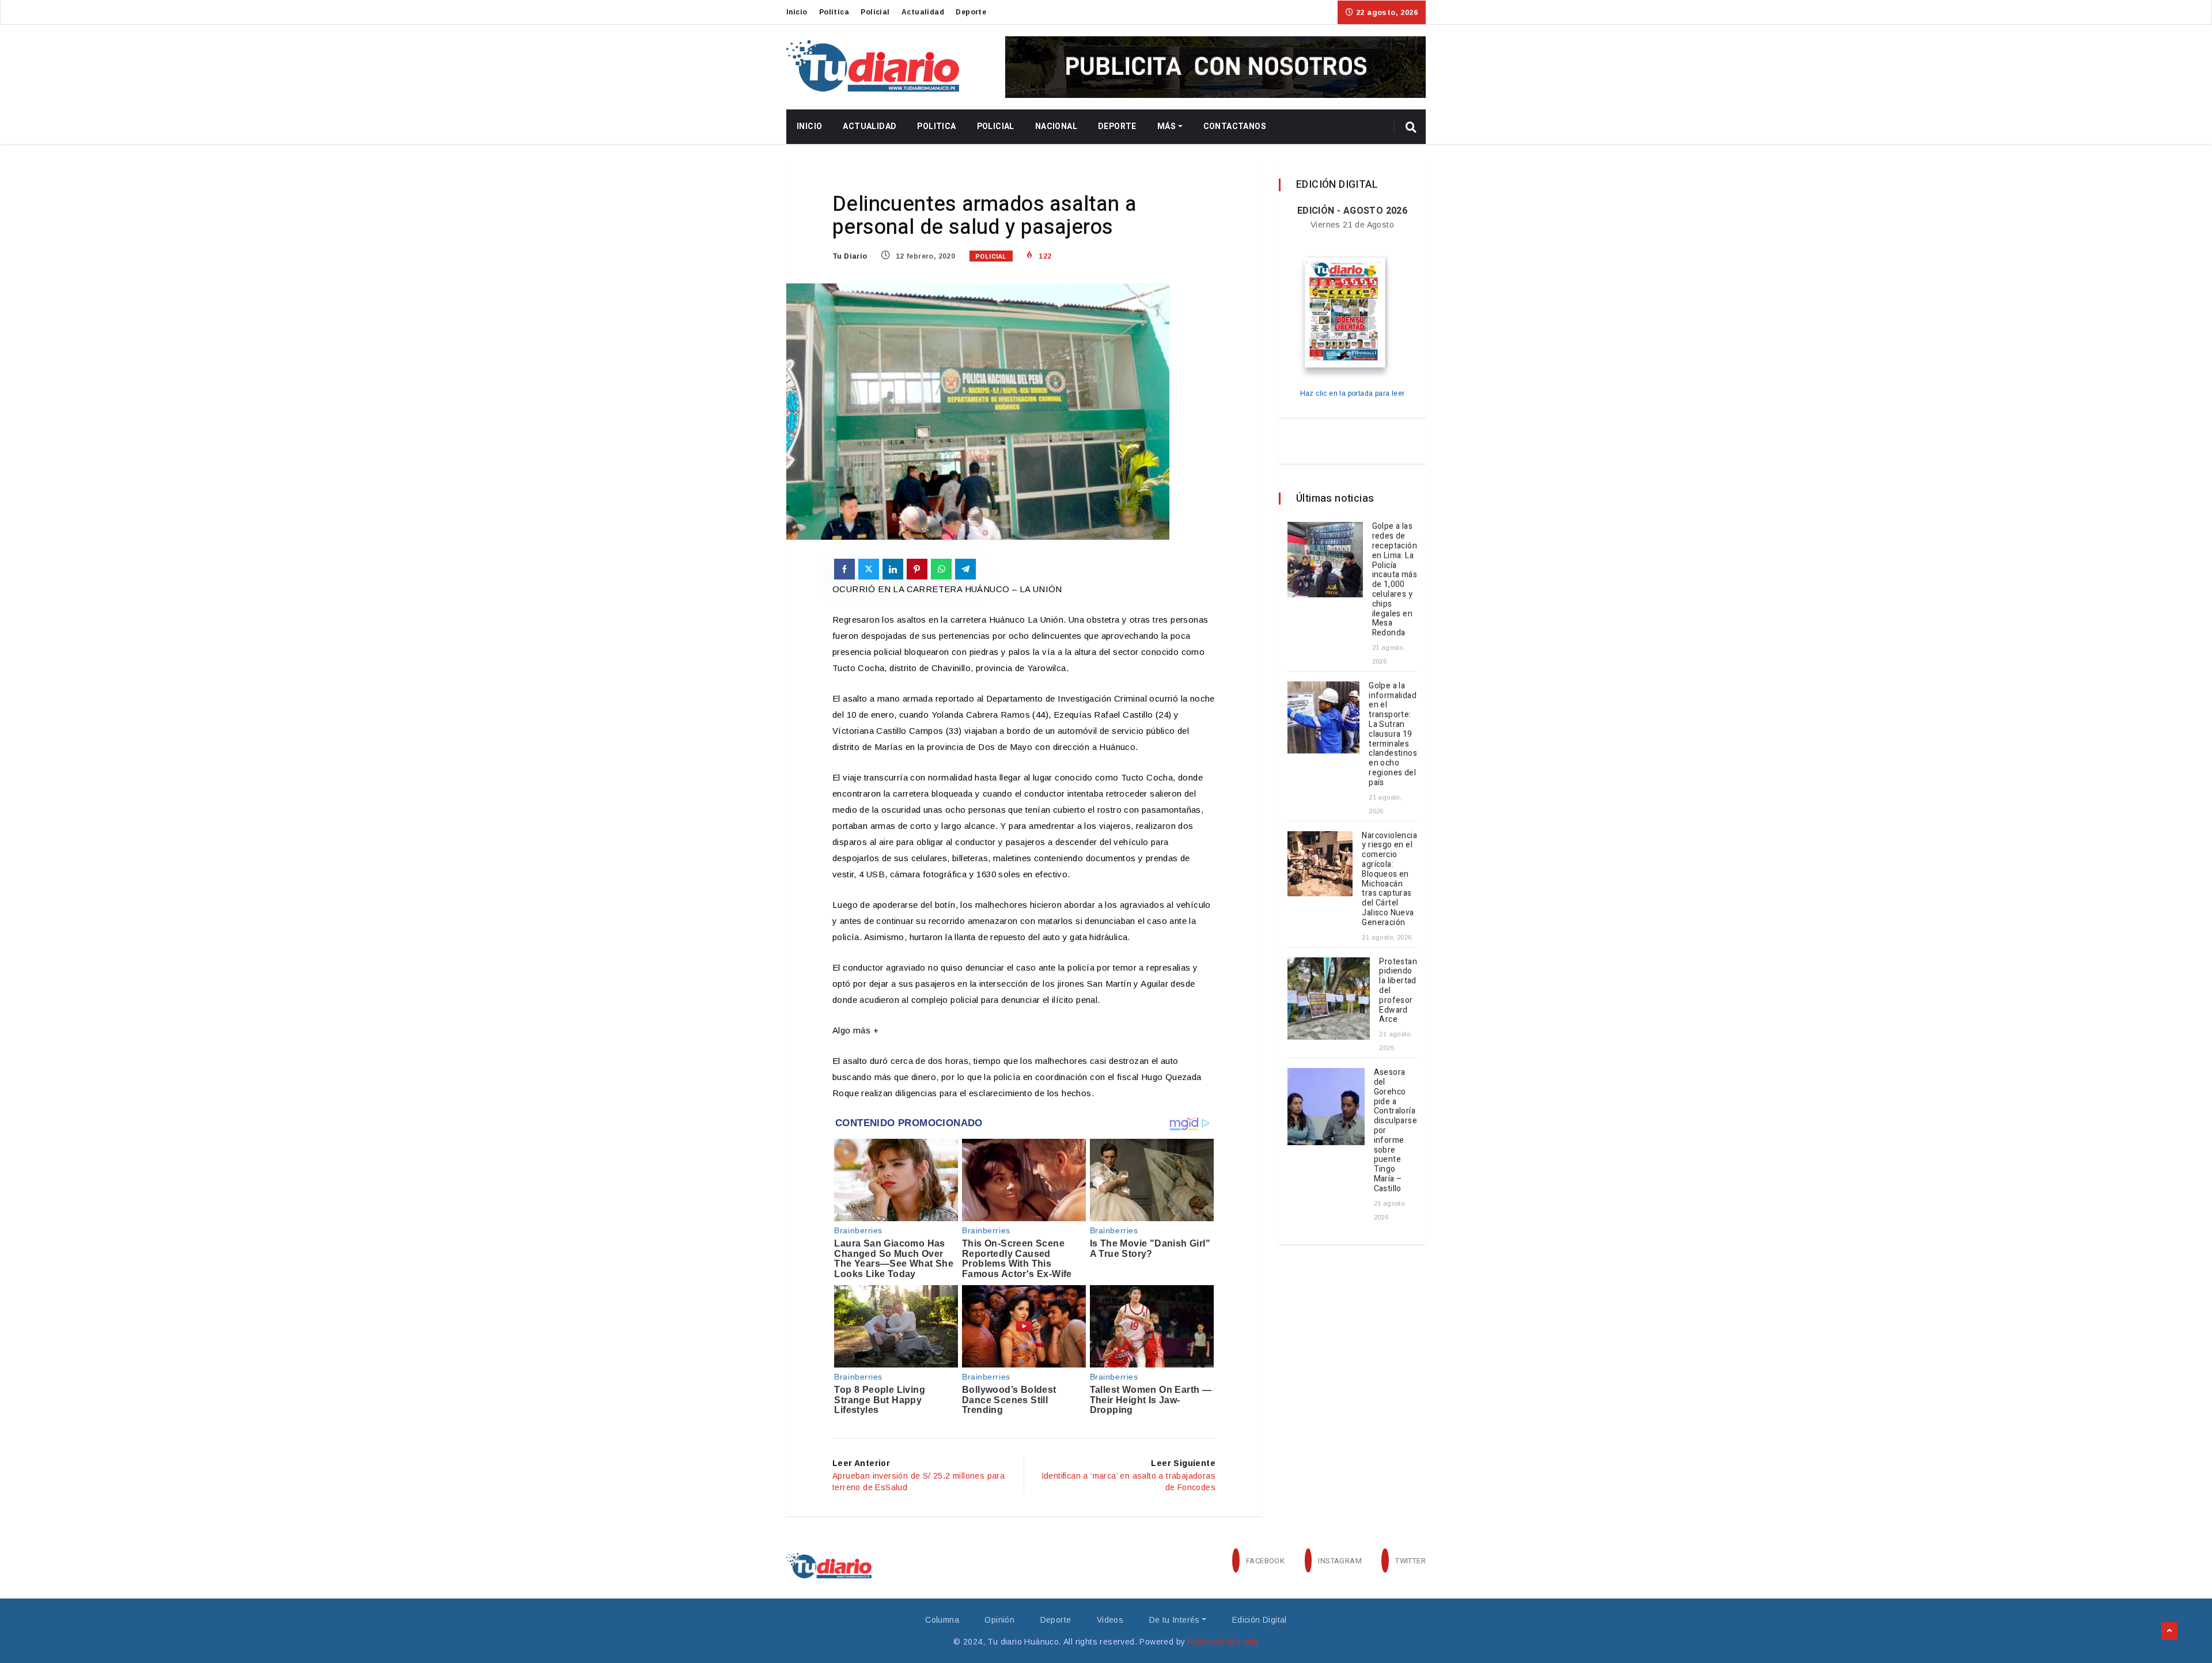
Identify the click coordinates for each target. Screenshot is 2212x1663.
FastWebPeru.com (1223, 1642)
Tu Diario (850, 256)
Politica (834, 12)
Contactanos (1235, 126)
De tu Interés (1175, 1620)
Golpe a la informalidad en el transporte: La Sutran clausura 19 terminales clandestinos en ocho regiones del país (1393, 734)
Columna (942, 1620)
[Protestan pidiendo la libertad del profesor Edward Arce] (1329, 999)
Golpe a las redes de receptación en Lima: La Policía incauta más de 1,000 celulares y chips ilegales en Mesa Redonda (1395, 579)
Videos (1110, 1620)
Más (1166, 126)
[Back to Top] (2169, 1631)
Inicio (797, 12)
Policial (875, 12)
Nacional (1056, 126)
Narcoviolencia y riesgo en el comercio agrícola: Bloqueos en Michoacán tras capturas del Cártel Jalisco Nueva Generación (1389, 879)
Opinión (999, 1620)
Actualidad (923, 12)
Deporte (971, 12)
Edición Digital (1260, 1620)
